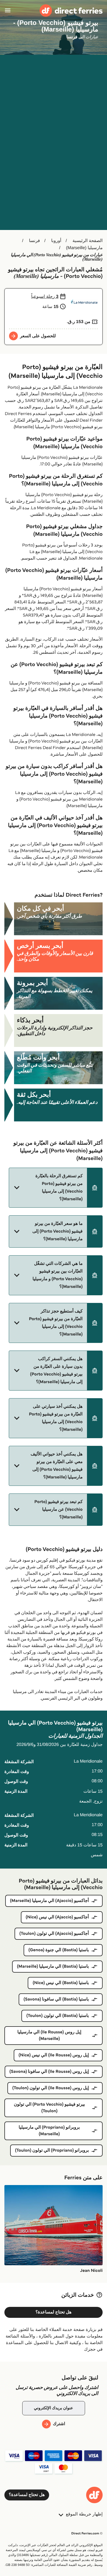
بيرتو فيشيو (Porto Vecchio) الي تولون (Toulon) (49, 2108)
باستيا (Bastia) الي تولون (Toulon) (58, 2016)
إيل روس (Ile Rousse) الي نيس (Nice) (54, 2055)
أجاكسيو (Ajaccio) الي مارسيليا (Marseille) (50, 1901)
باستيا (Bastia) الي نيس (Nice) (61, 1983)
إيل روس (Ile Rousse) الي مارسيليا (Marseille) (49, 2035)
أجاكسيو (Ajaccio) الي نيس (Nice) (57, 1917)
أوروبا (56, 241)
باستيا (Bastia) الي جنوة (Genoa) (59, 1950)
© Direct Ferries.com (87, 2533)
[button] (56, 1188)
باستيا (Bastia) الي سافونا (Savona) (56, 1999)
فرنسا (34, 241)
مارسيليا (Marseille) (84, 248)
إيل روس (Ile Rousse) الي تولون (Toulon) (51, 2088)
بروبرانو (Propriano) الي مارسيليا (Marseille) (49, 2131)
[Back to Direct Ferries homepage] (71, 11)
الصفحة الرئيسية (88, 241)
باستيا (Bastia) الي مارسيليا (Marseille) (53, 1966)
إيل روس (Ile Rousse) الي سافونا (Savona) (49, 2072)
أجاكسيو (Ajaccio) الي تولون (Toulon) (54, 1934)
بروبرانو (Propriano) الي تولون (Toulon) (52, 2150)
